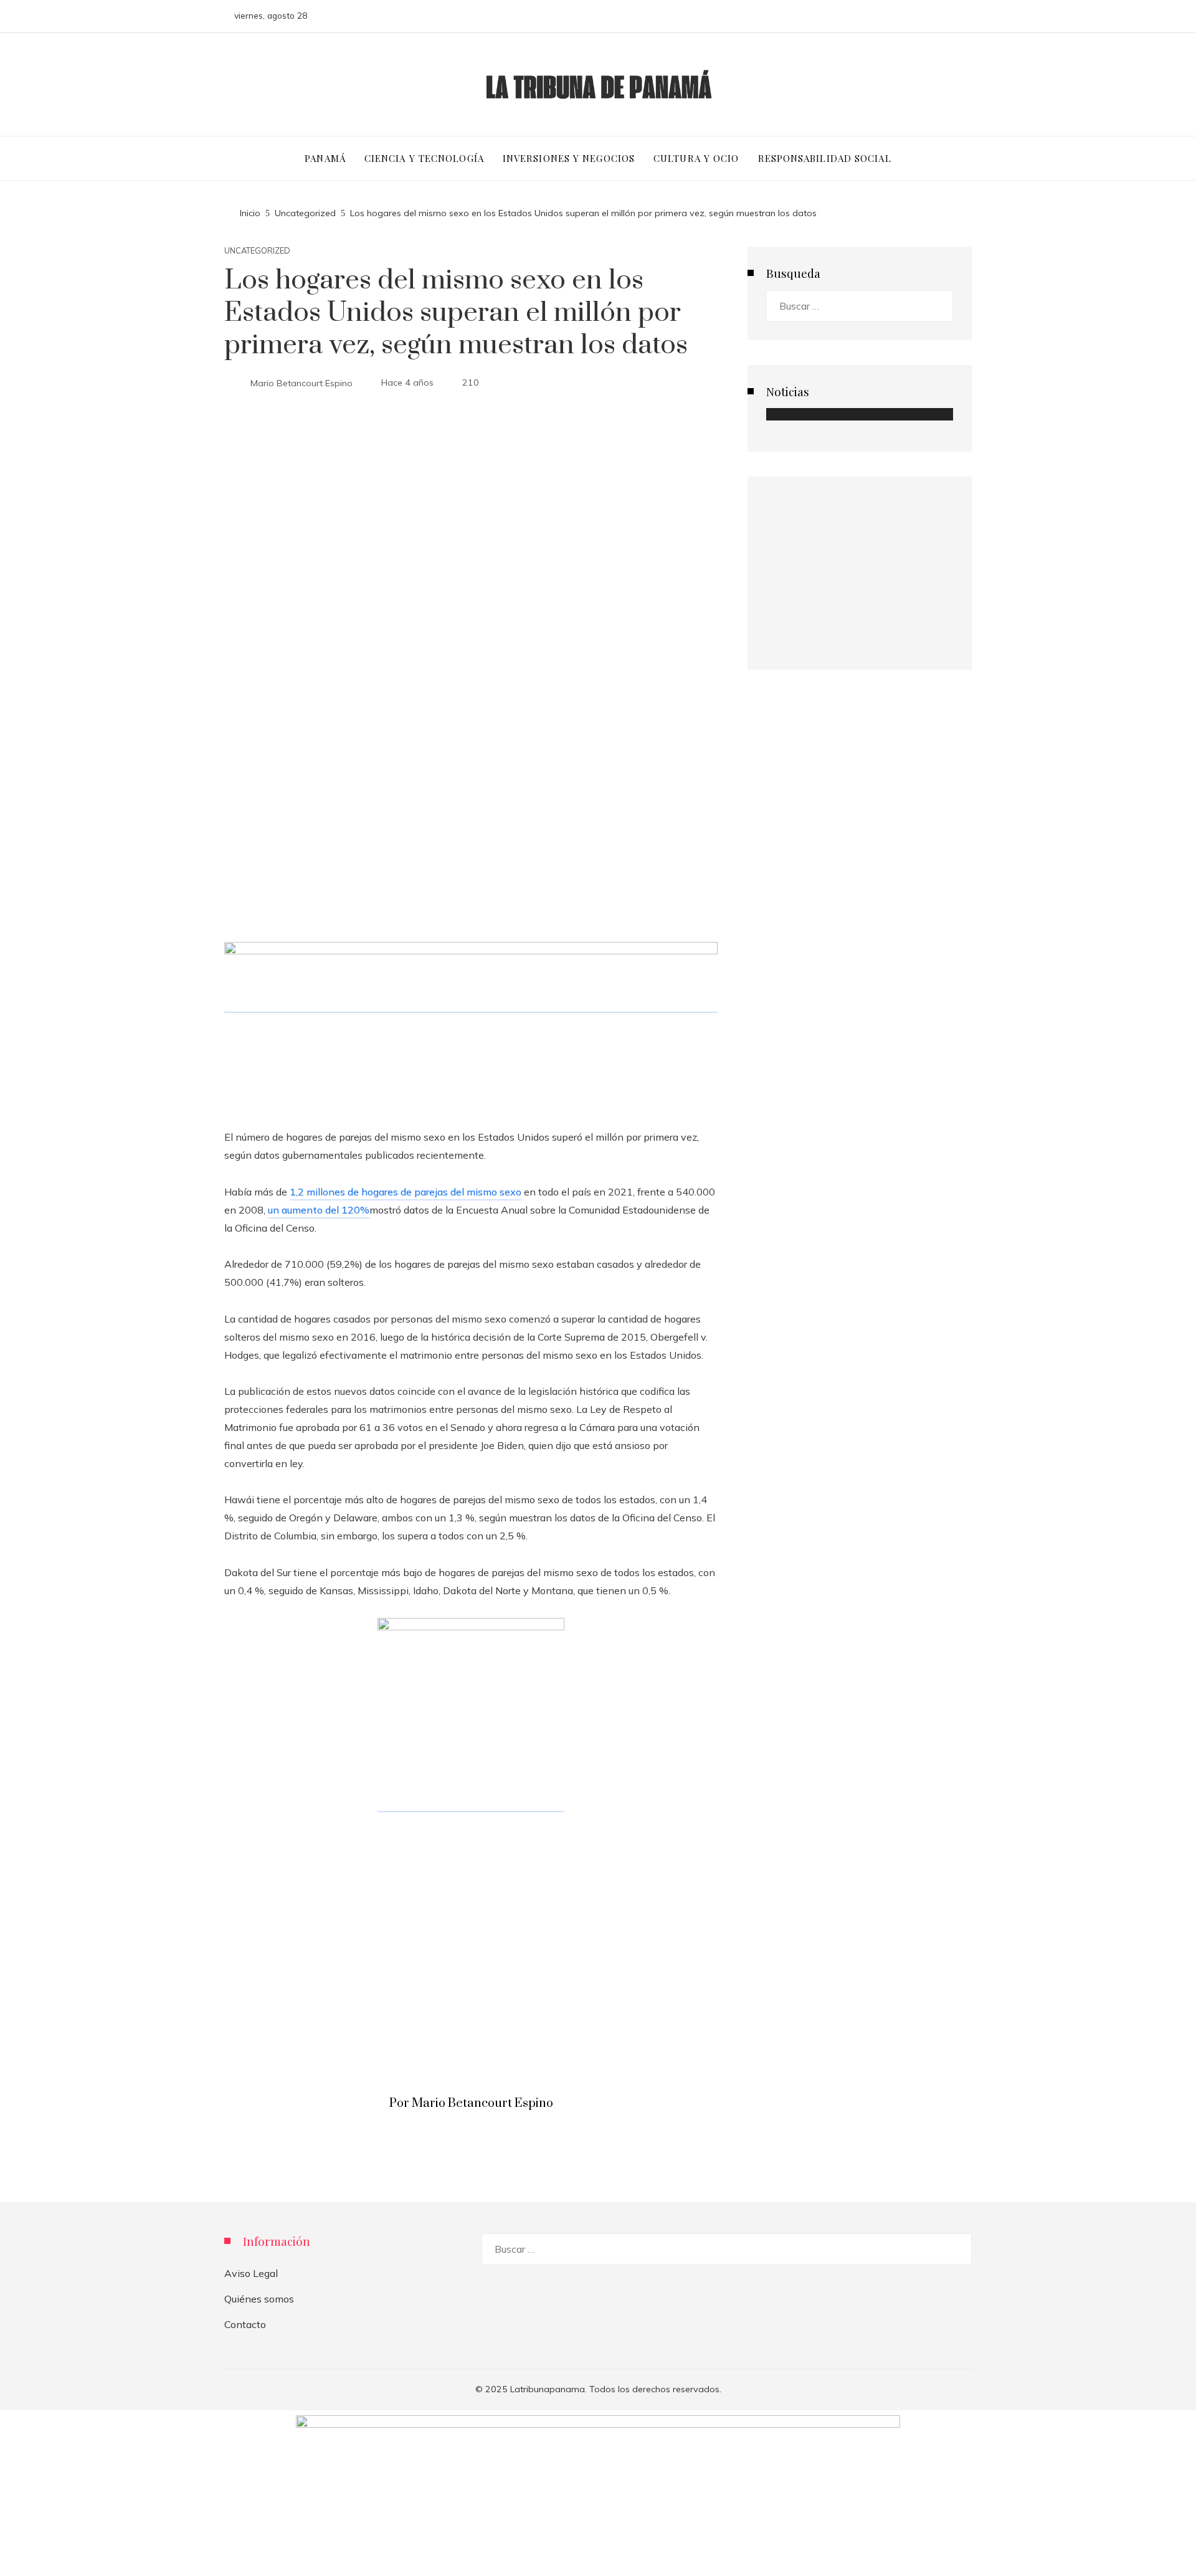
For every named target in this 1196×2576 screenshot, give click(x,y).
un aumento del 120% (319, 1210)
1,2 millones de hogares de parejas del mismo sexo (406, 1192)
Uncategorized (257, 251)
